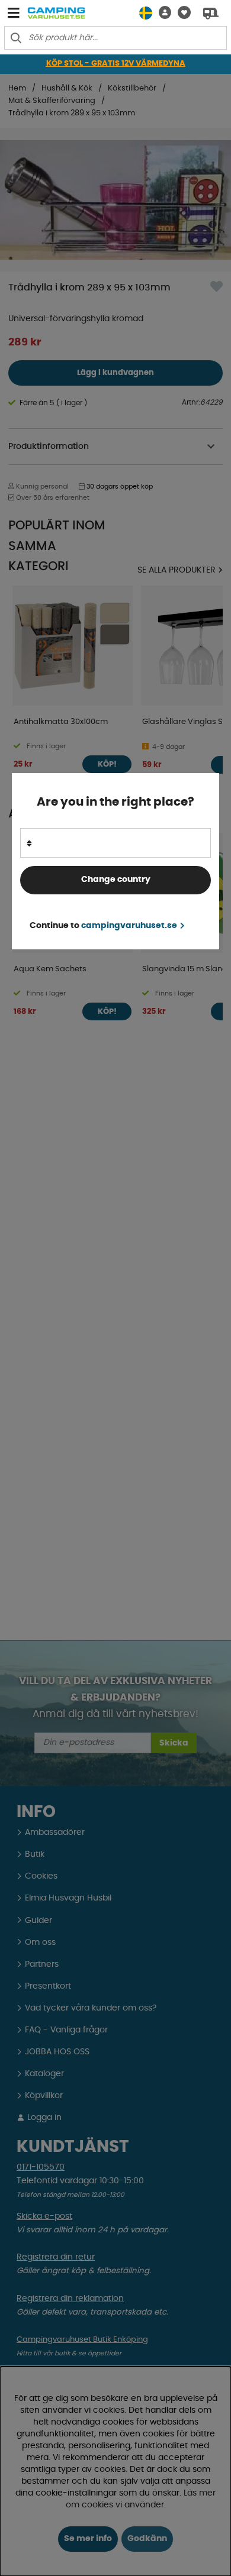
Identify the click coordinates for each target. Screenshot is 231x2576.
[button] (162, 13)
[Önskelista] (181, 13)
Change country (116, 880)
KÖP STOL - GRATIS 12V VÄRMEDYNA (116, 64)
